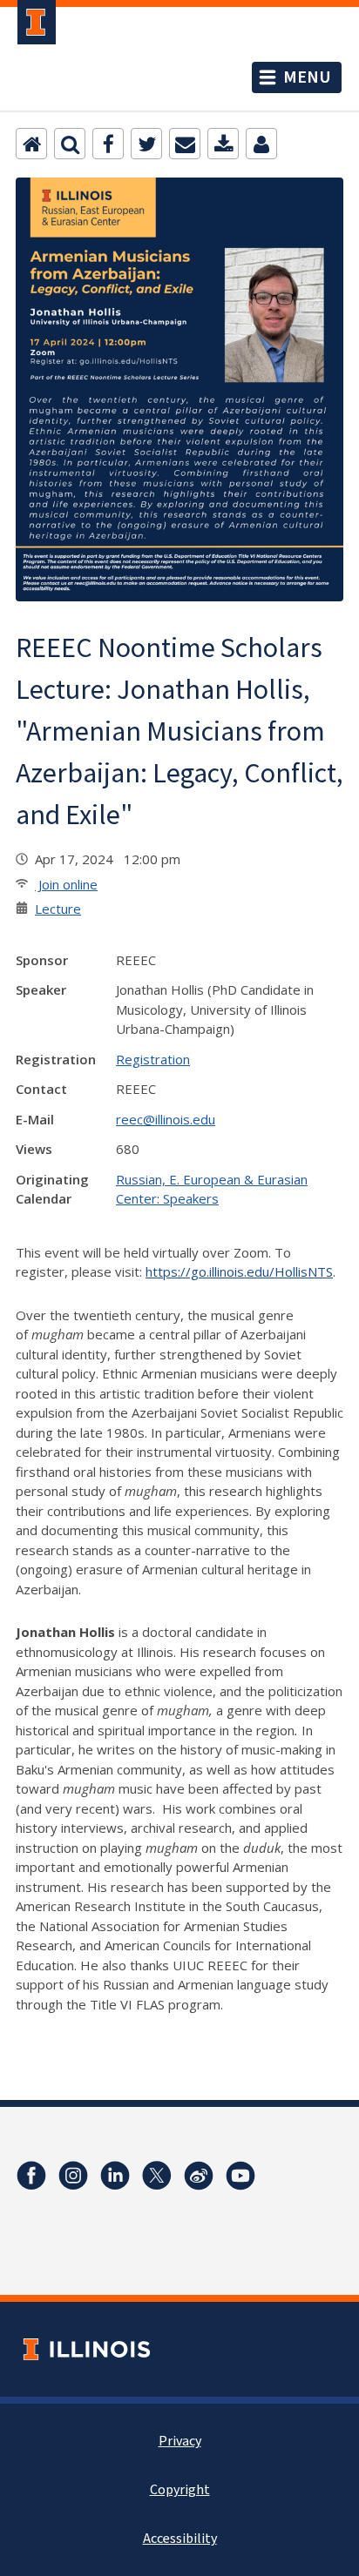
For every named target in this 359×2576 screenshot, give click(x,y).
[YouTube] (240, 2176)
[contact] (261, 144)
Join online (66, 884)
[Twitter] (146, 144)
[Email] (185, 144)
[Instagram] (73, 2176)
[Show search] (70, 144)
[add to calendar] (223, 144)
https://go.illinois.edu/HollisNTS (239, 1271)
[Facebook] (108, 144)
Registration (153, 1059)
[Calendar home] (31, 144)
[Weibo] (199, 2176)
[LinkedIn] (115, 2176)
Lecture (58, 909)
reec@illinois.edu (166, 1119)
